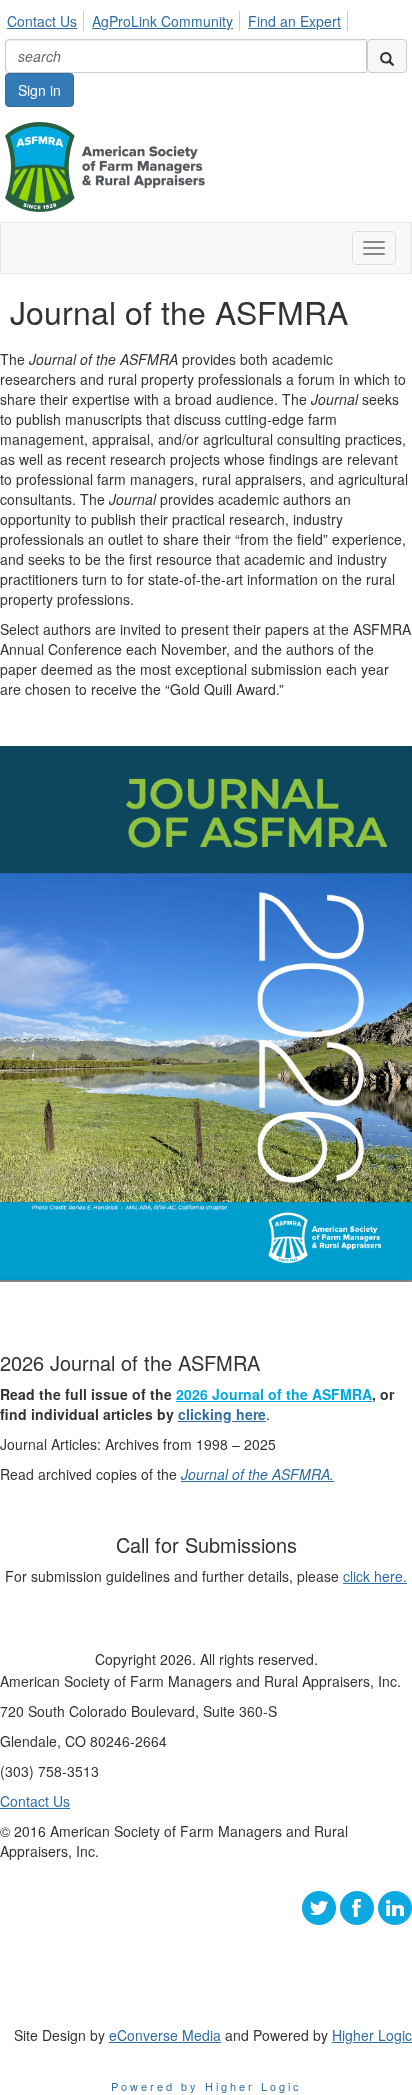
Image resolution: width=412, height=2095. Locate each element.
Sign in (39, 90)
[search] (387, 56)
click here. (375, 1576)
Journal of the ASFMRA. (257, 1474)
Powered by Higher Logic (206, 2086)
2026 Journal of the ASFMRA (274, 1394)
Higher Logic (372, 2035)
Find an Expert (294, 21)
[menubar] (179, 18)
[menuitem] (47, 18)
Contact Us (42, 21)
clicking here (222, 1414)
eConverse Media (165, 2035)
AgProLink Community (162, 21)
